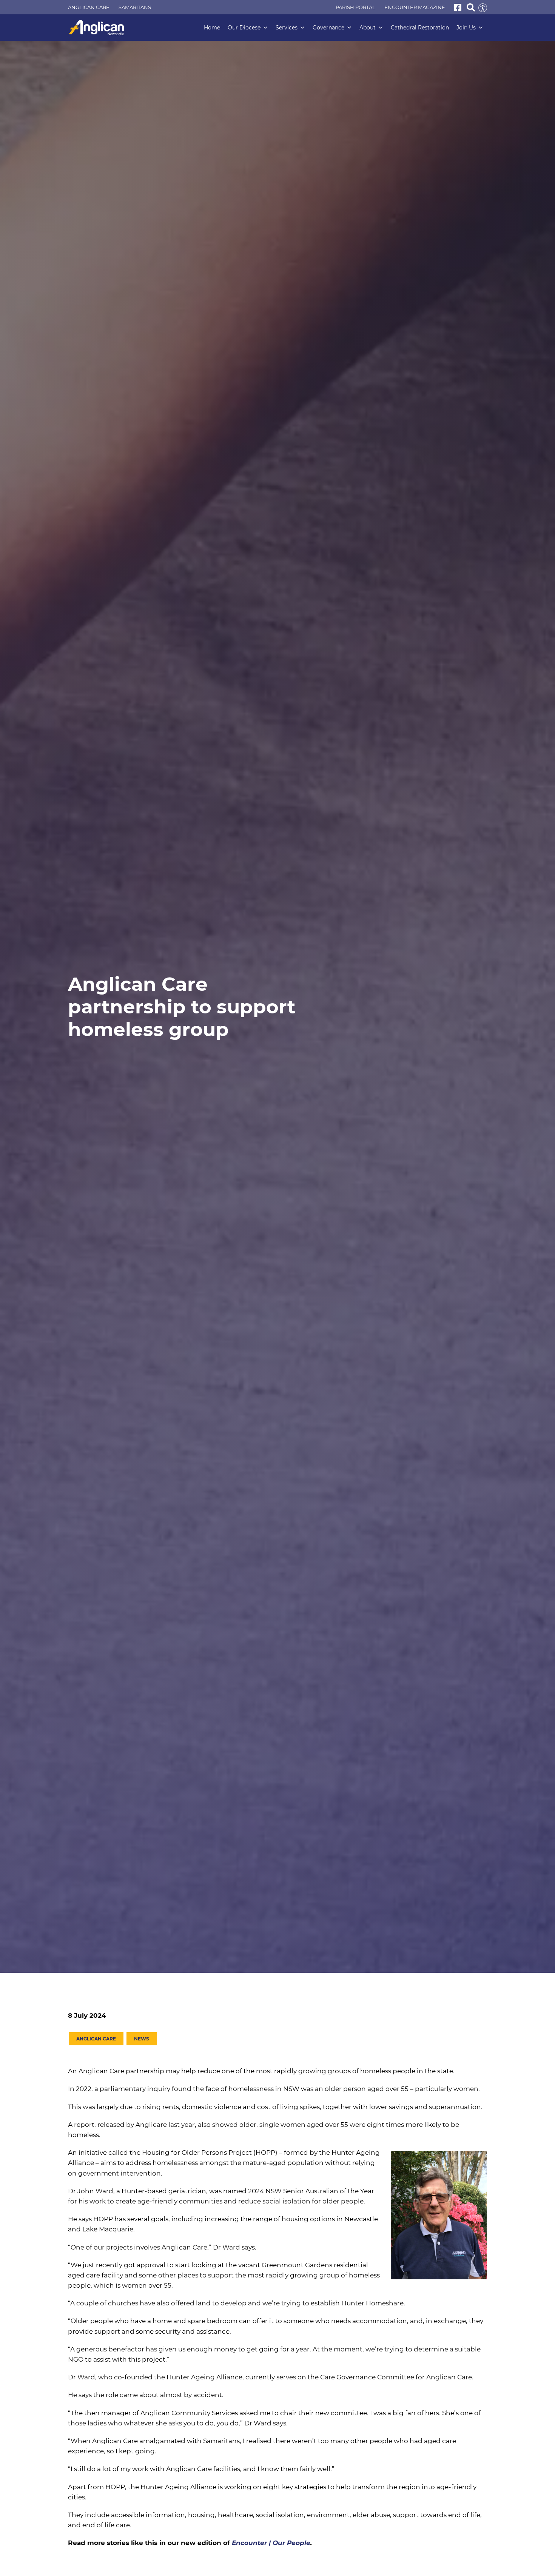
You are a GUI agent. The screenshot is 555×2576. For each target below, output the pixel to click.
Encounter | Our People (270, 2543)
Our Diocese (244, 28)
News (142, 2039)
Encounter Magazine (415, 7)
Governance (328, 28)
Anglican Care (89, 7)
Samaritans (135, 7)
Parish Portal (355, 7)
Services (287, 28)
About (368, 28)
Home (212, 28)
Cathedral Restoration (420, 28)
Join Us (466, 28)
